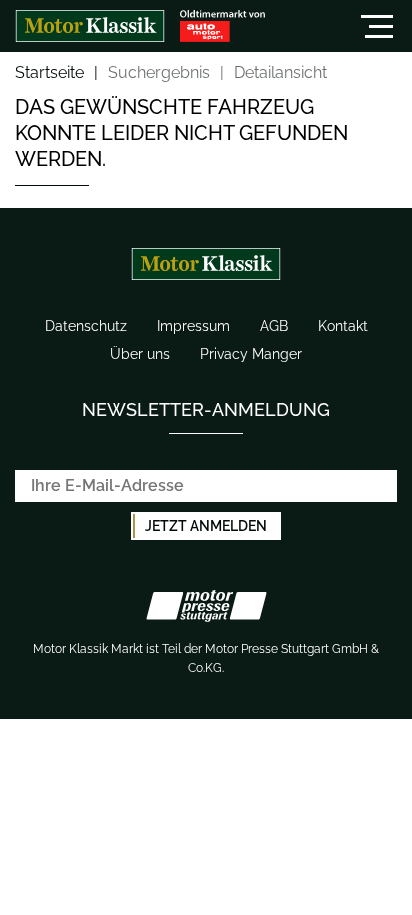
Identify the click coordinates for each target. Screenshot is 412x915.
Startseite (49, 73)
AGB (274, 326)
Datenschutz (86, 326)
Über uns (140, 354)
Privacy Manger (251, 354)
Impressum (193, 326)
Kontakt (343, 326)
